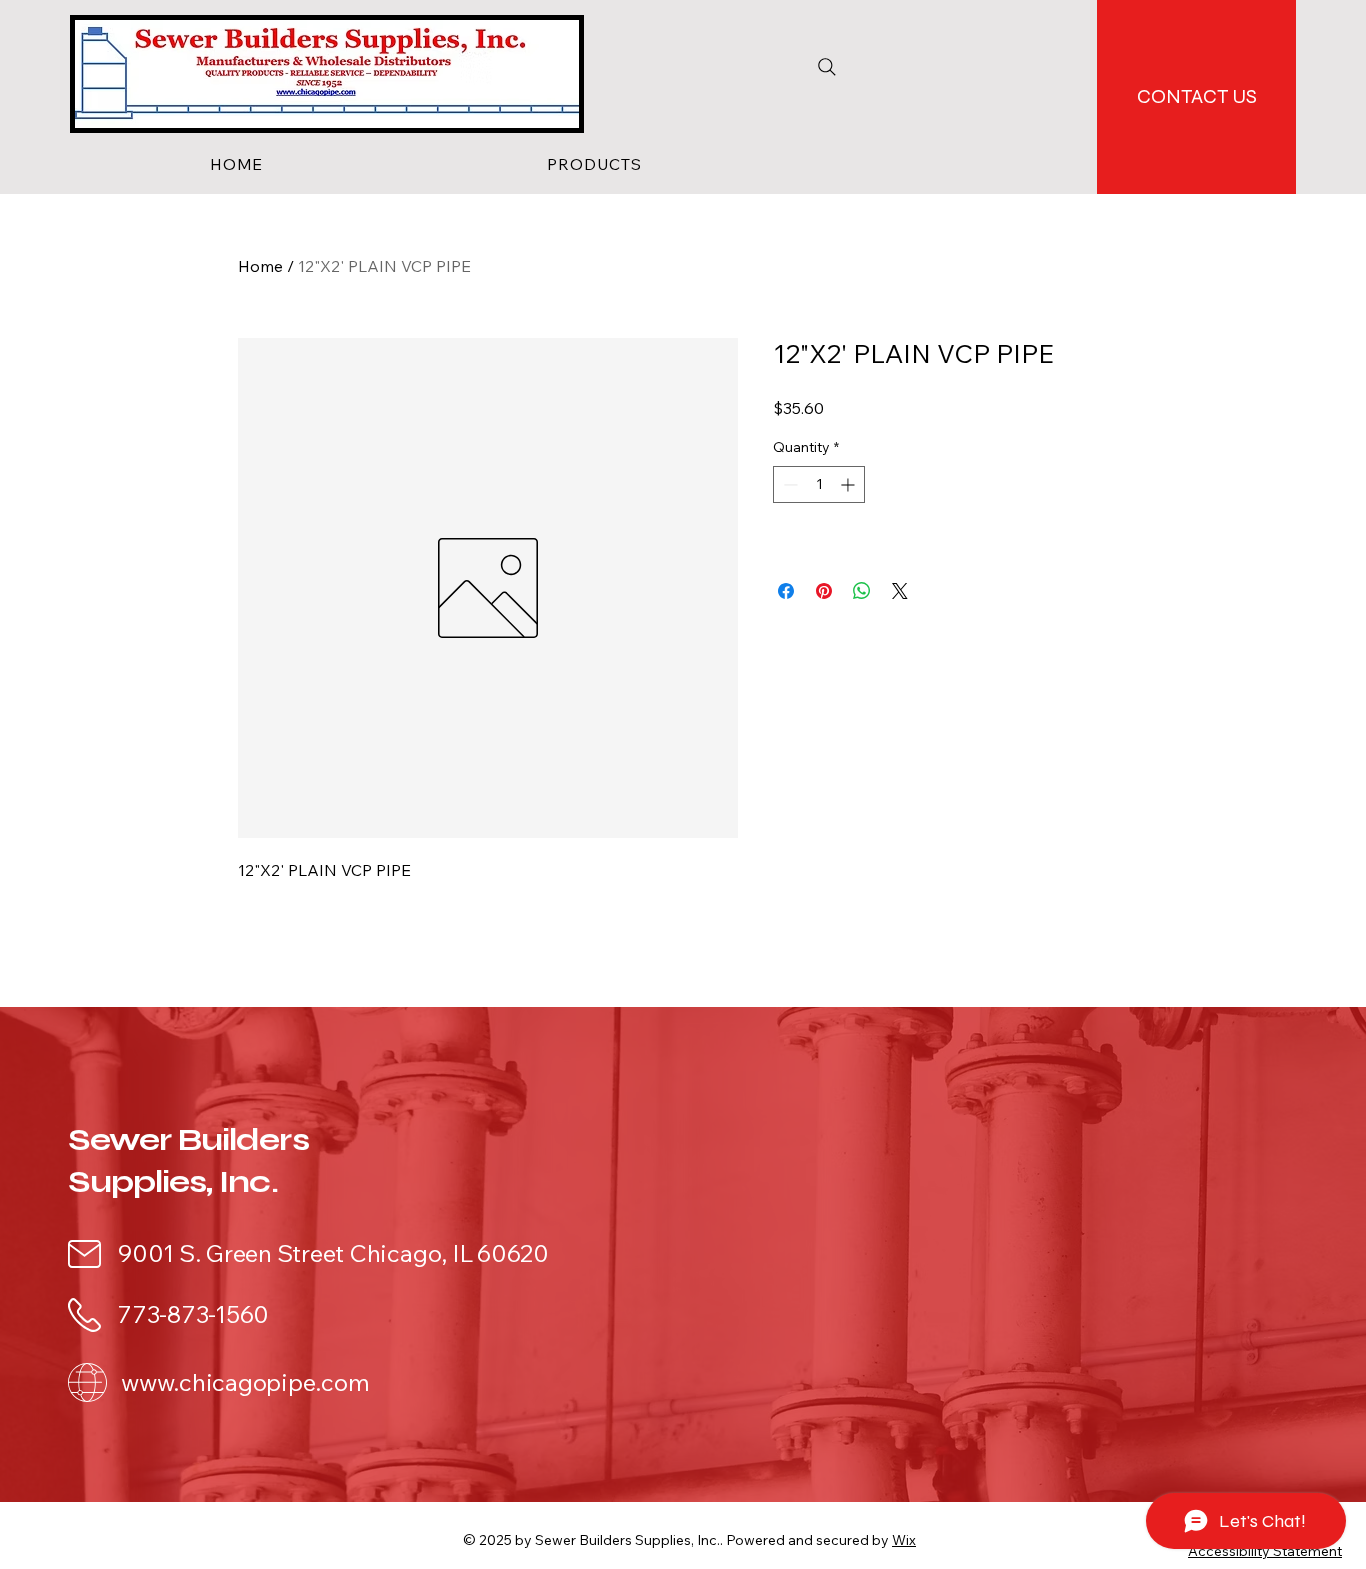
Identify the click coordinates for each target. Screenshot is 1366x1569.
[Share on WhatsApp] (862, 591)
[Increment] (849, 484)
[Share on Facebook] (786, 591)
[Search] (827, 67)
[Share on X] (900, 591)
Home (260, 266)
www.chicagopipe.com (245, 1382)
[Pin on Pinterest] (824, 591)
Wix (904, 1540)
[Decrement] (788, 484)
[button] (594, 164)
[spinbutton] (819, 484)
